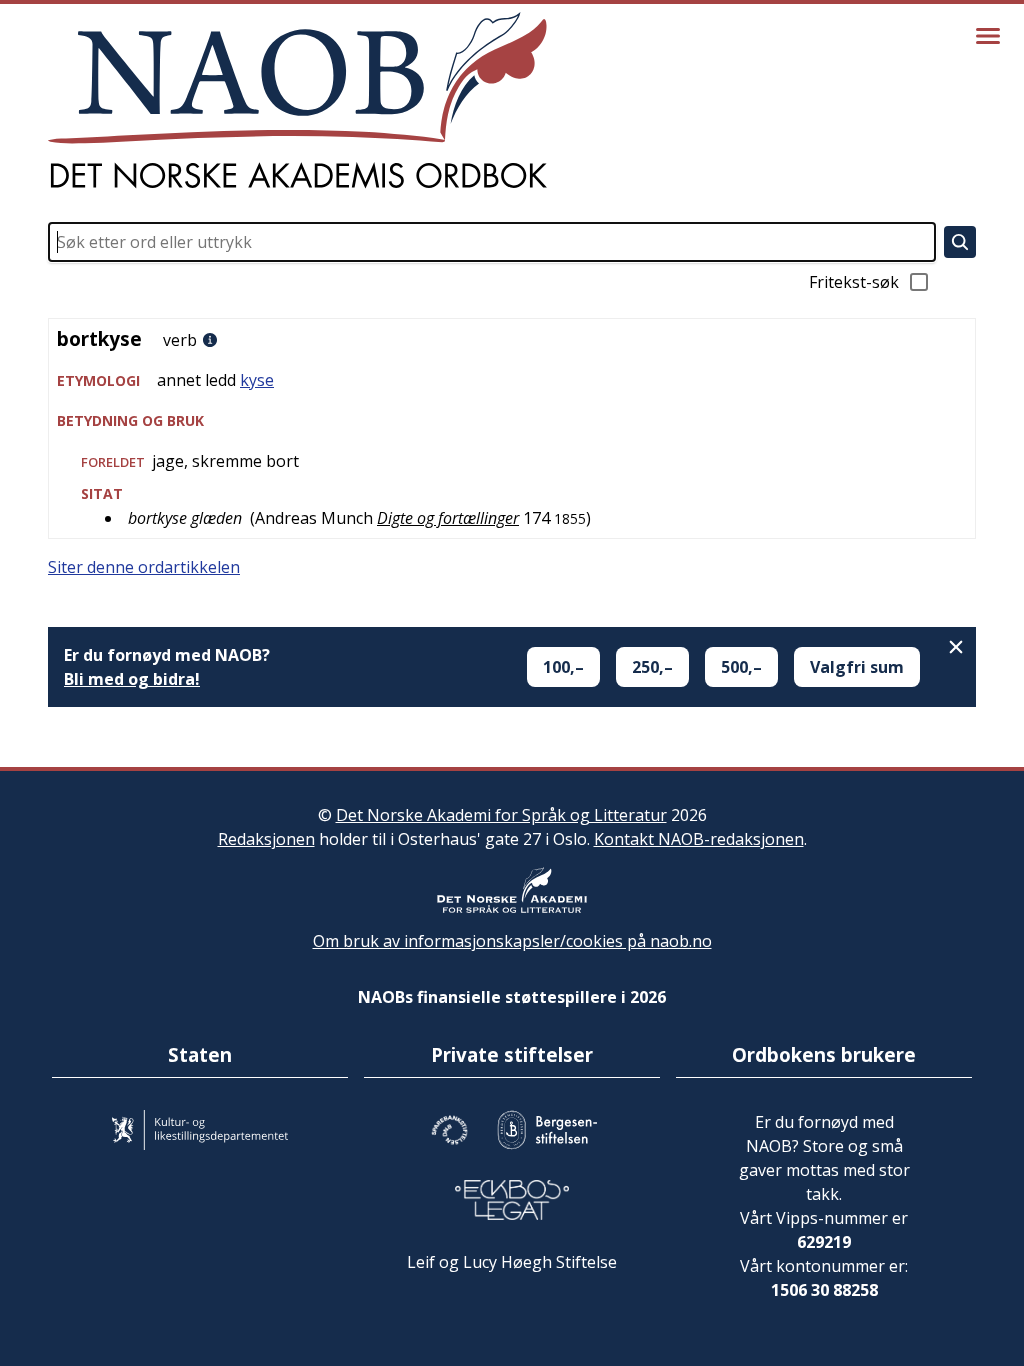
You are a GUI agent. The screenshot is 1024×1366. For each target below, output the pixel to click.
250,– (652, 667)
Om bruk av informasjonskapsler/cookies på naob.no (512, 941)
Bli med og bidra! (132, 679)
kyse (257, 380)
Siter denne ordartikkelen (144, 567)
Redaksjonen (266, 839)
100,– (563, 667)
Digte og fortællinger (448, 518)
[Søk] (960, 242)
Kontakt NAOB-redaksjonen (699, 839)
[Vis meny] (988, 36)
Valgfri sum (857, 667)
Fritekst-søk (854, 282)
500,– (741, 667)
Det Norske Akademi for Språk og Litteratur (501, 815)
